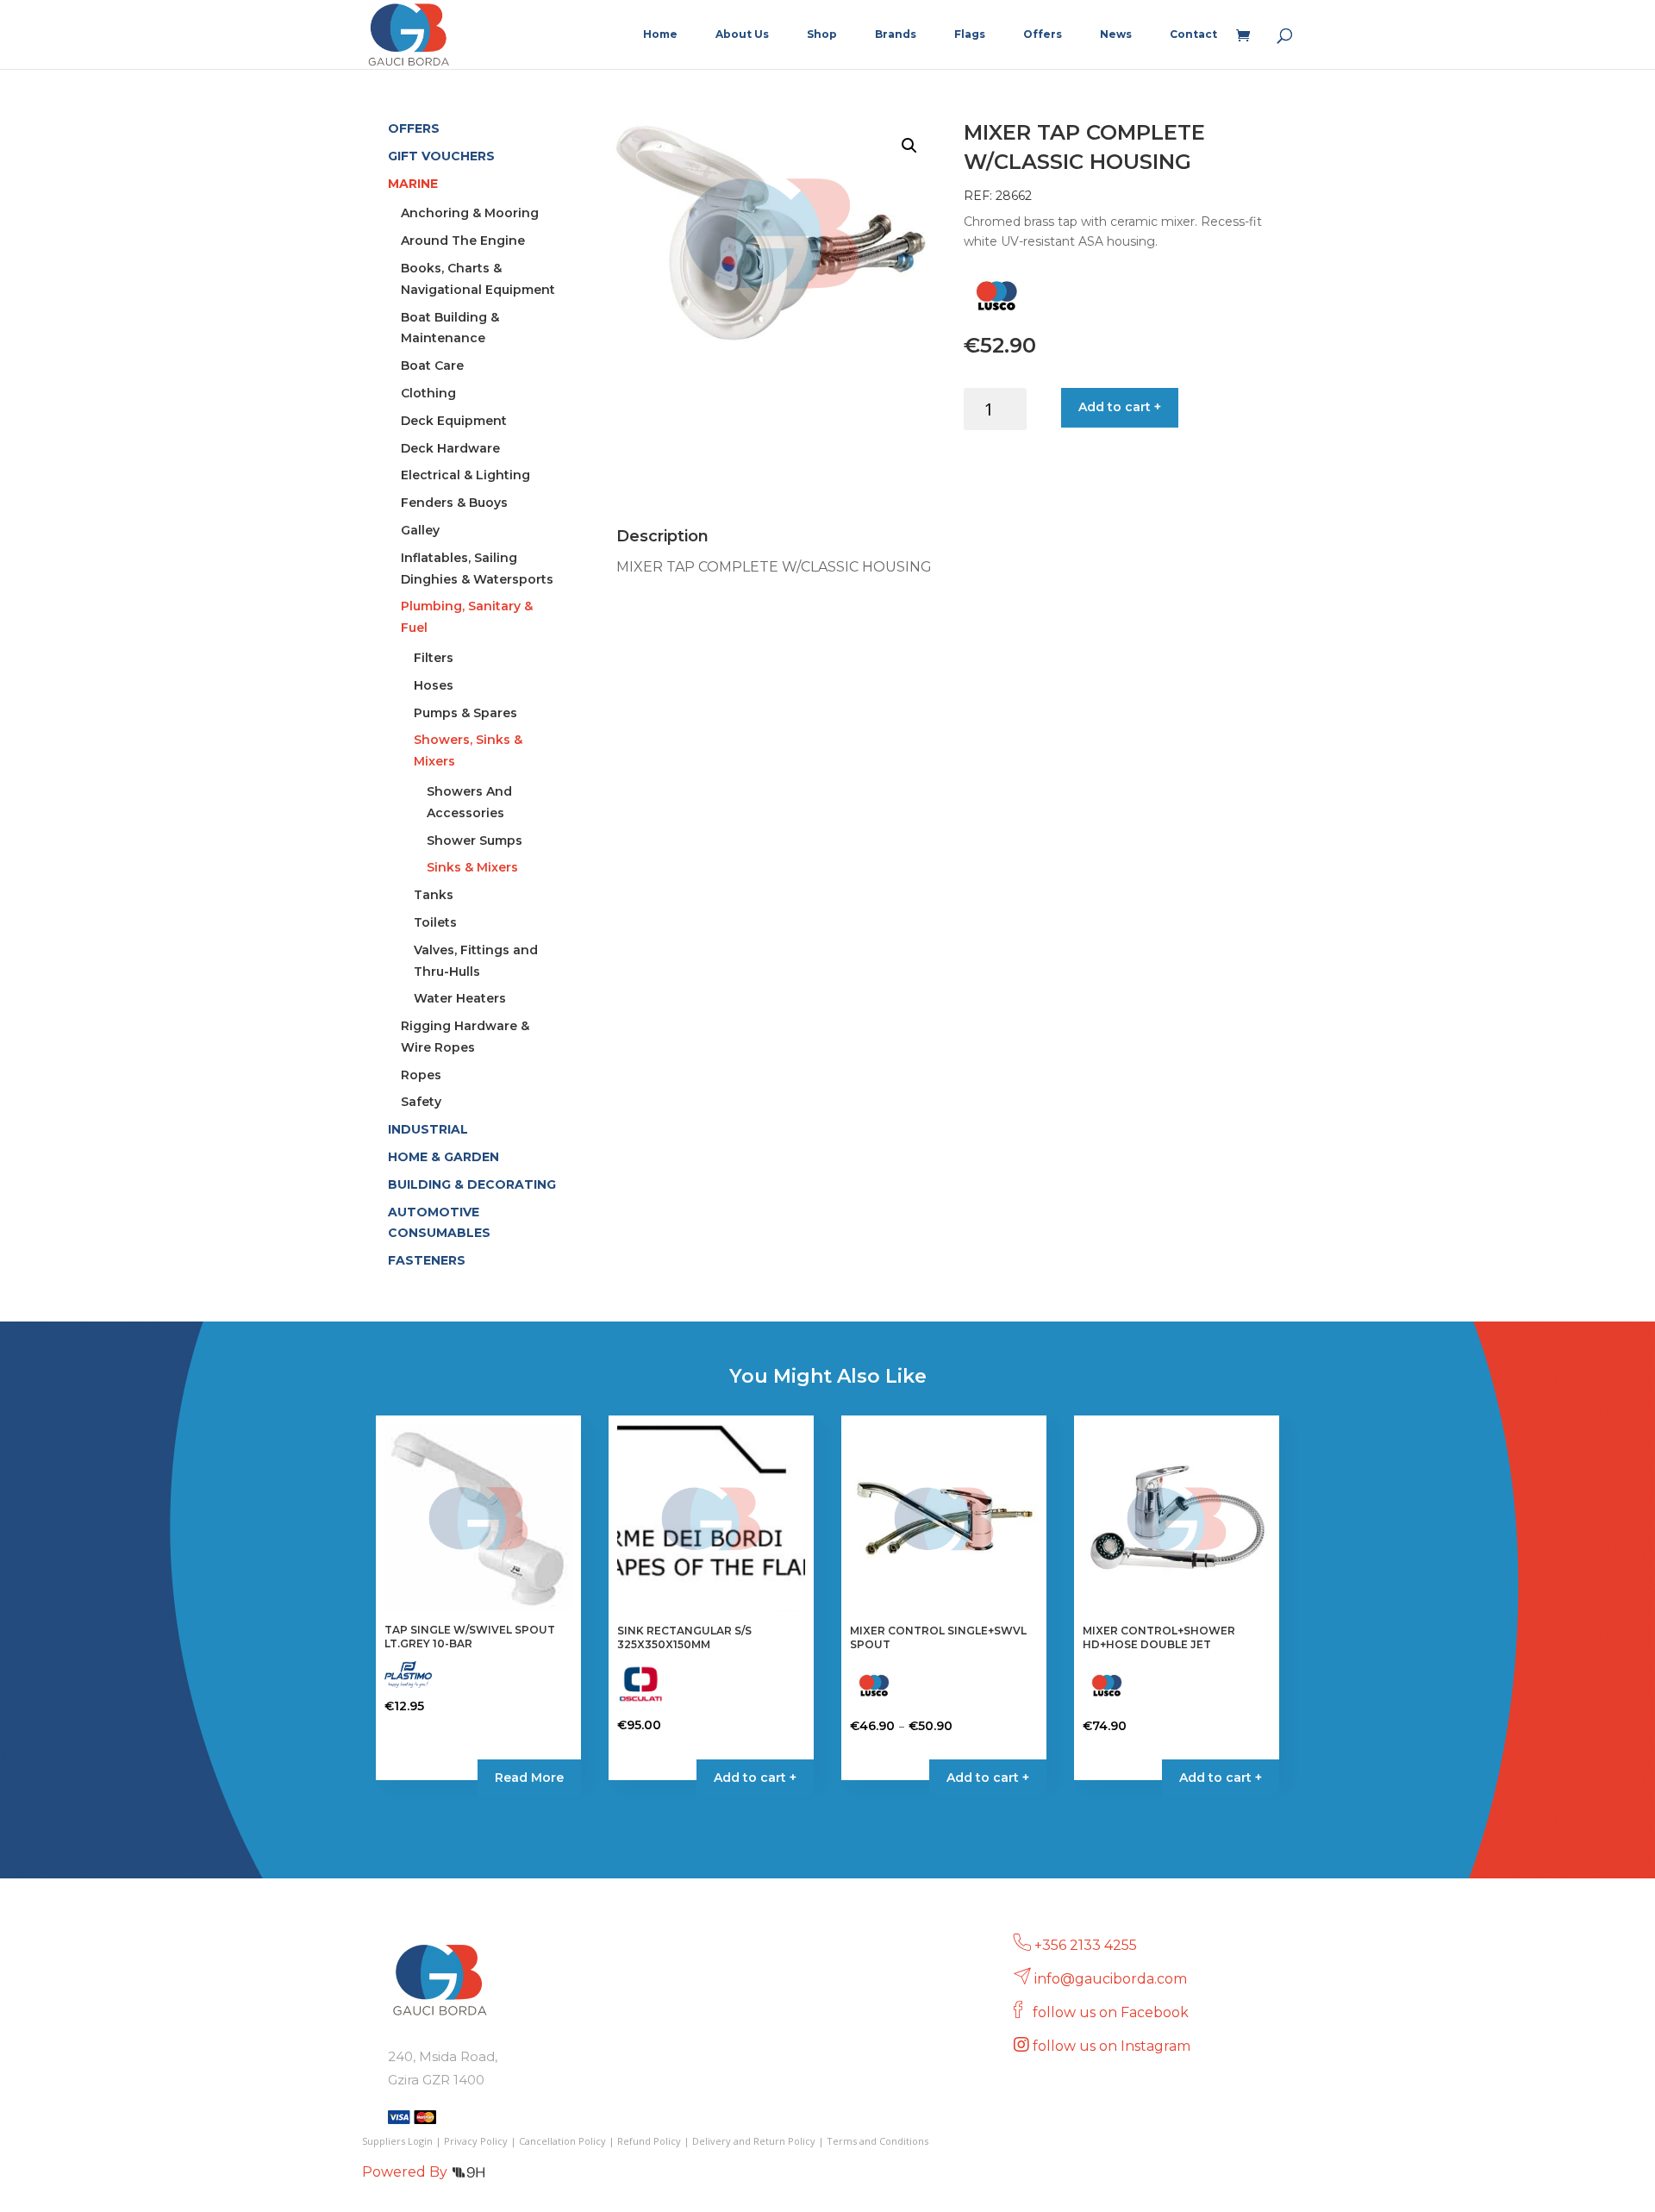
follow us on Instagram (1113, 2046)
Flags (970, 34)
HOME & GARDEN (443, 1157)
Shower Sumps (475, 840)
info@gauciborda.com (1111, 1979)
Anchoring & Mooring (470, 213)
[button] (909, 146)
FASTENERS (427, 1260)
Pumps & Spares (465, 713)
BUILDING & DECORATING (472, 1184)
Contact (1193, 34)
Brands (896, 34)
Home (660, 34)
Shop (822, 34)
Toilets (435, 922)
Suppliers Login (397, 2141)
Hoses (434, 685)
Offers (1043, 34)
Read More (529, 1778)
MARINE (413, 184)
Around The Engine (463, 241)
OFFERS (414, 128)
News (1116, 34)
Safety (421, 1102)
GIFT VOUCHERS (441, 156)
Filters (434, 658)
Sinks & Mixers (472, 867)
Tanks (434, 895)
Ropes (421, 1075)
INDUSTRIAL (428, 1129)
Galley (420, 530)
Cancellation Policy (562, 2141)
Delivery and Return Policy (754, 2141)
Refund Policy (649, 2141)
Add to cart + (1120, 407)
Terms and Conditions (877, 2141)
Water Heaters (460, 998)
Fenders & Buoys (454, 503)
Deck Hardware (450, 448)
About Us (742, 34)
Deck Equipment (454, 421)
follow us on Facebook (1112, 2012)
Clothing (428, 393)
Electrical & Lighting (465, 475)
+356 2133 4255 (1086, 1945)
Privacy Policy (476, 2141)
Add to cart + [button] (755, 1778)
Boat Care (432, 366)
